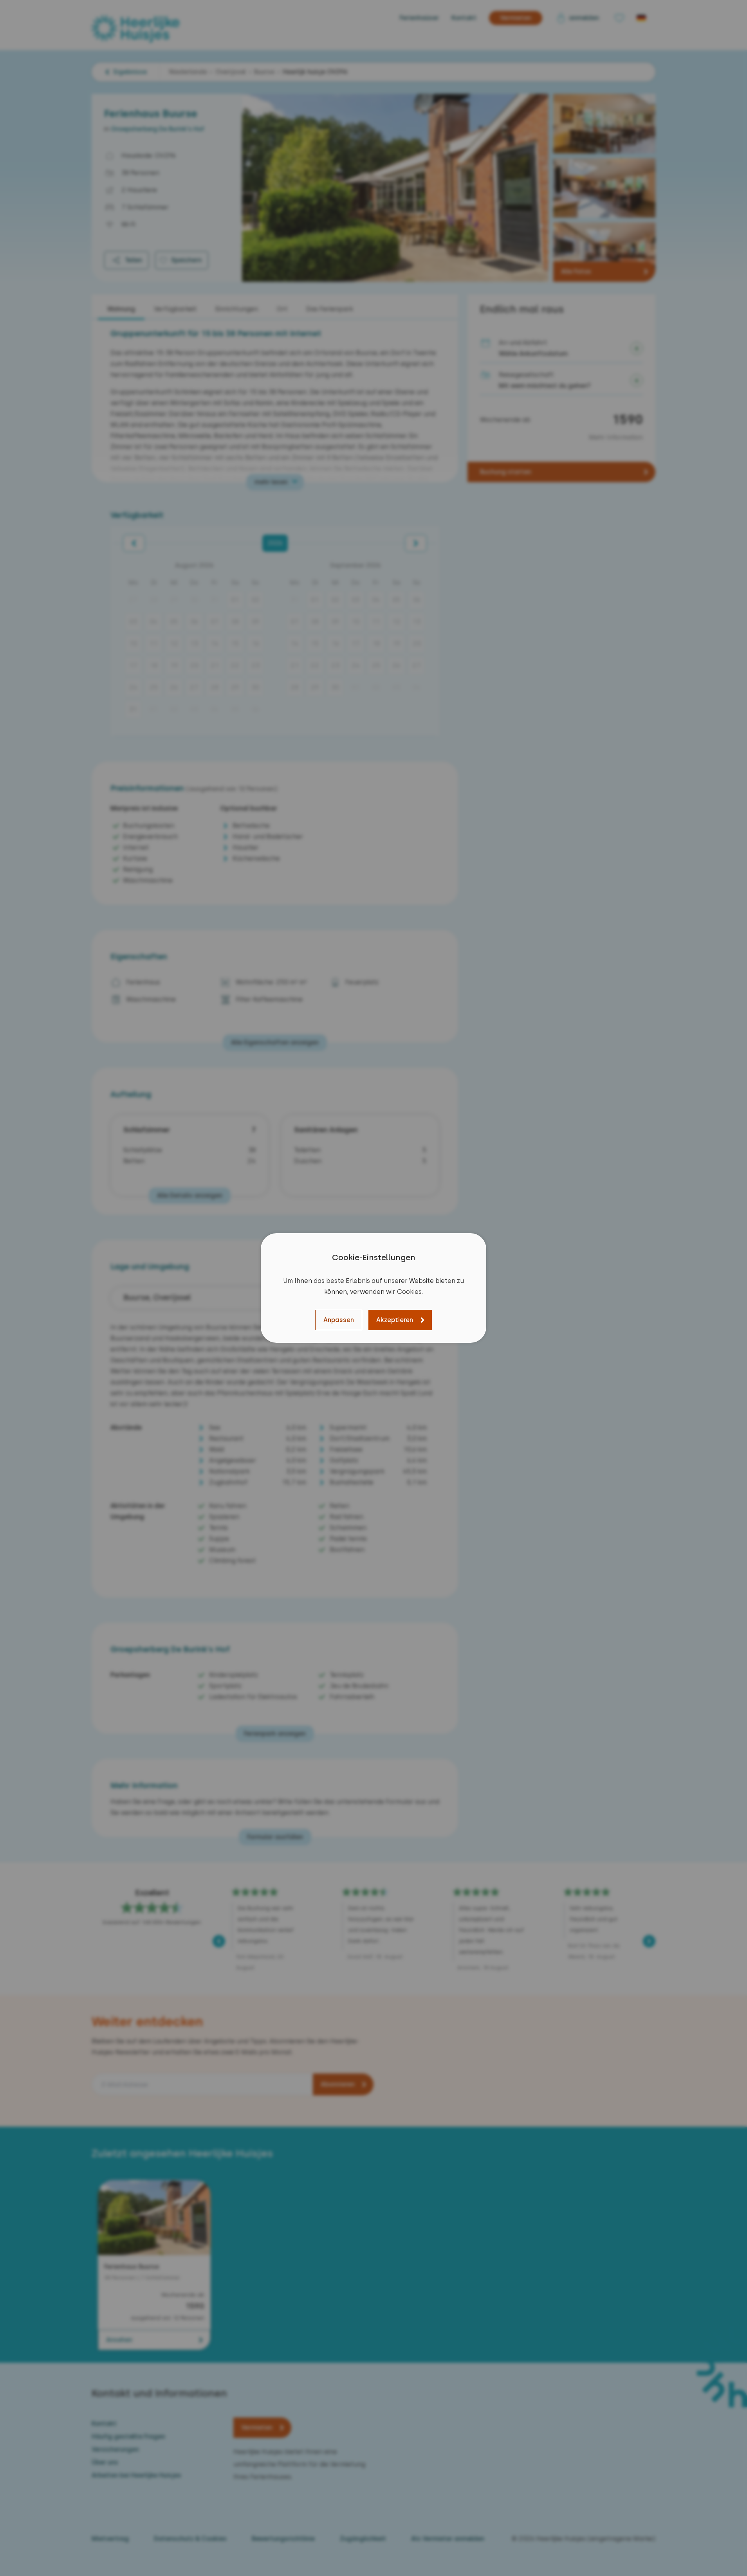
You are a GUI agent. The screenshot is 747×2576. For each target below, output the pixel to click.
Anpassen (339, 1320)
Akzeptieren (395, 1320)
